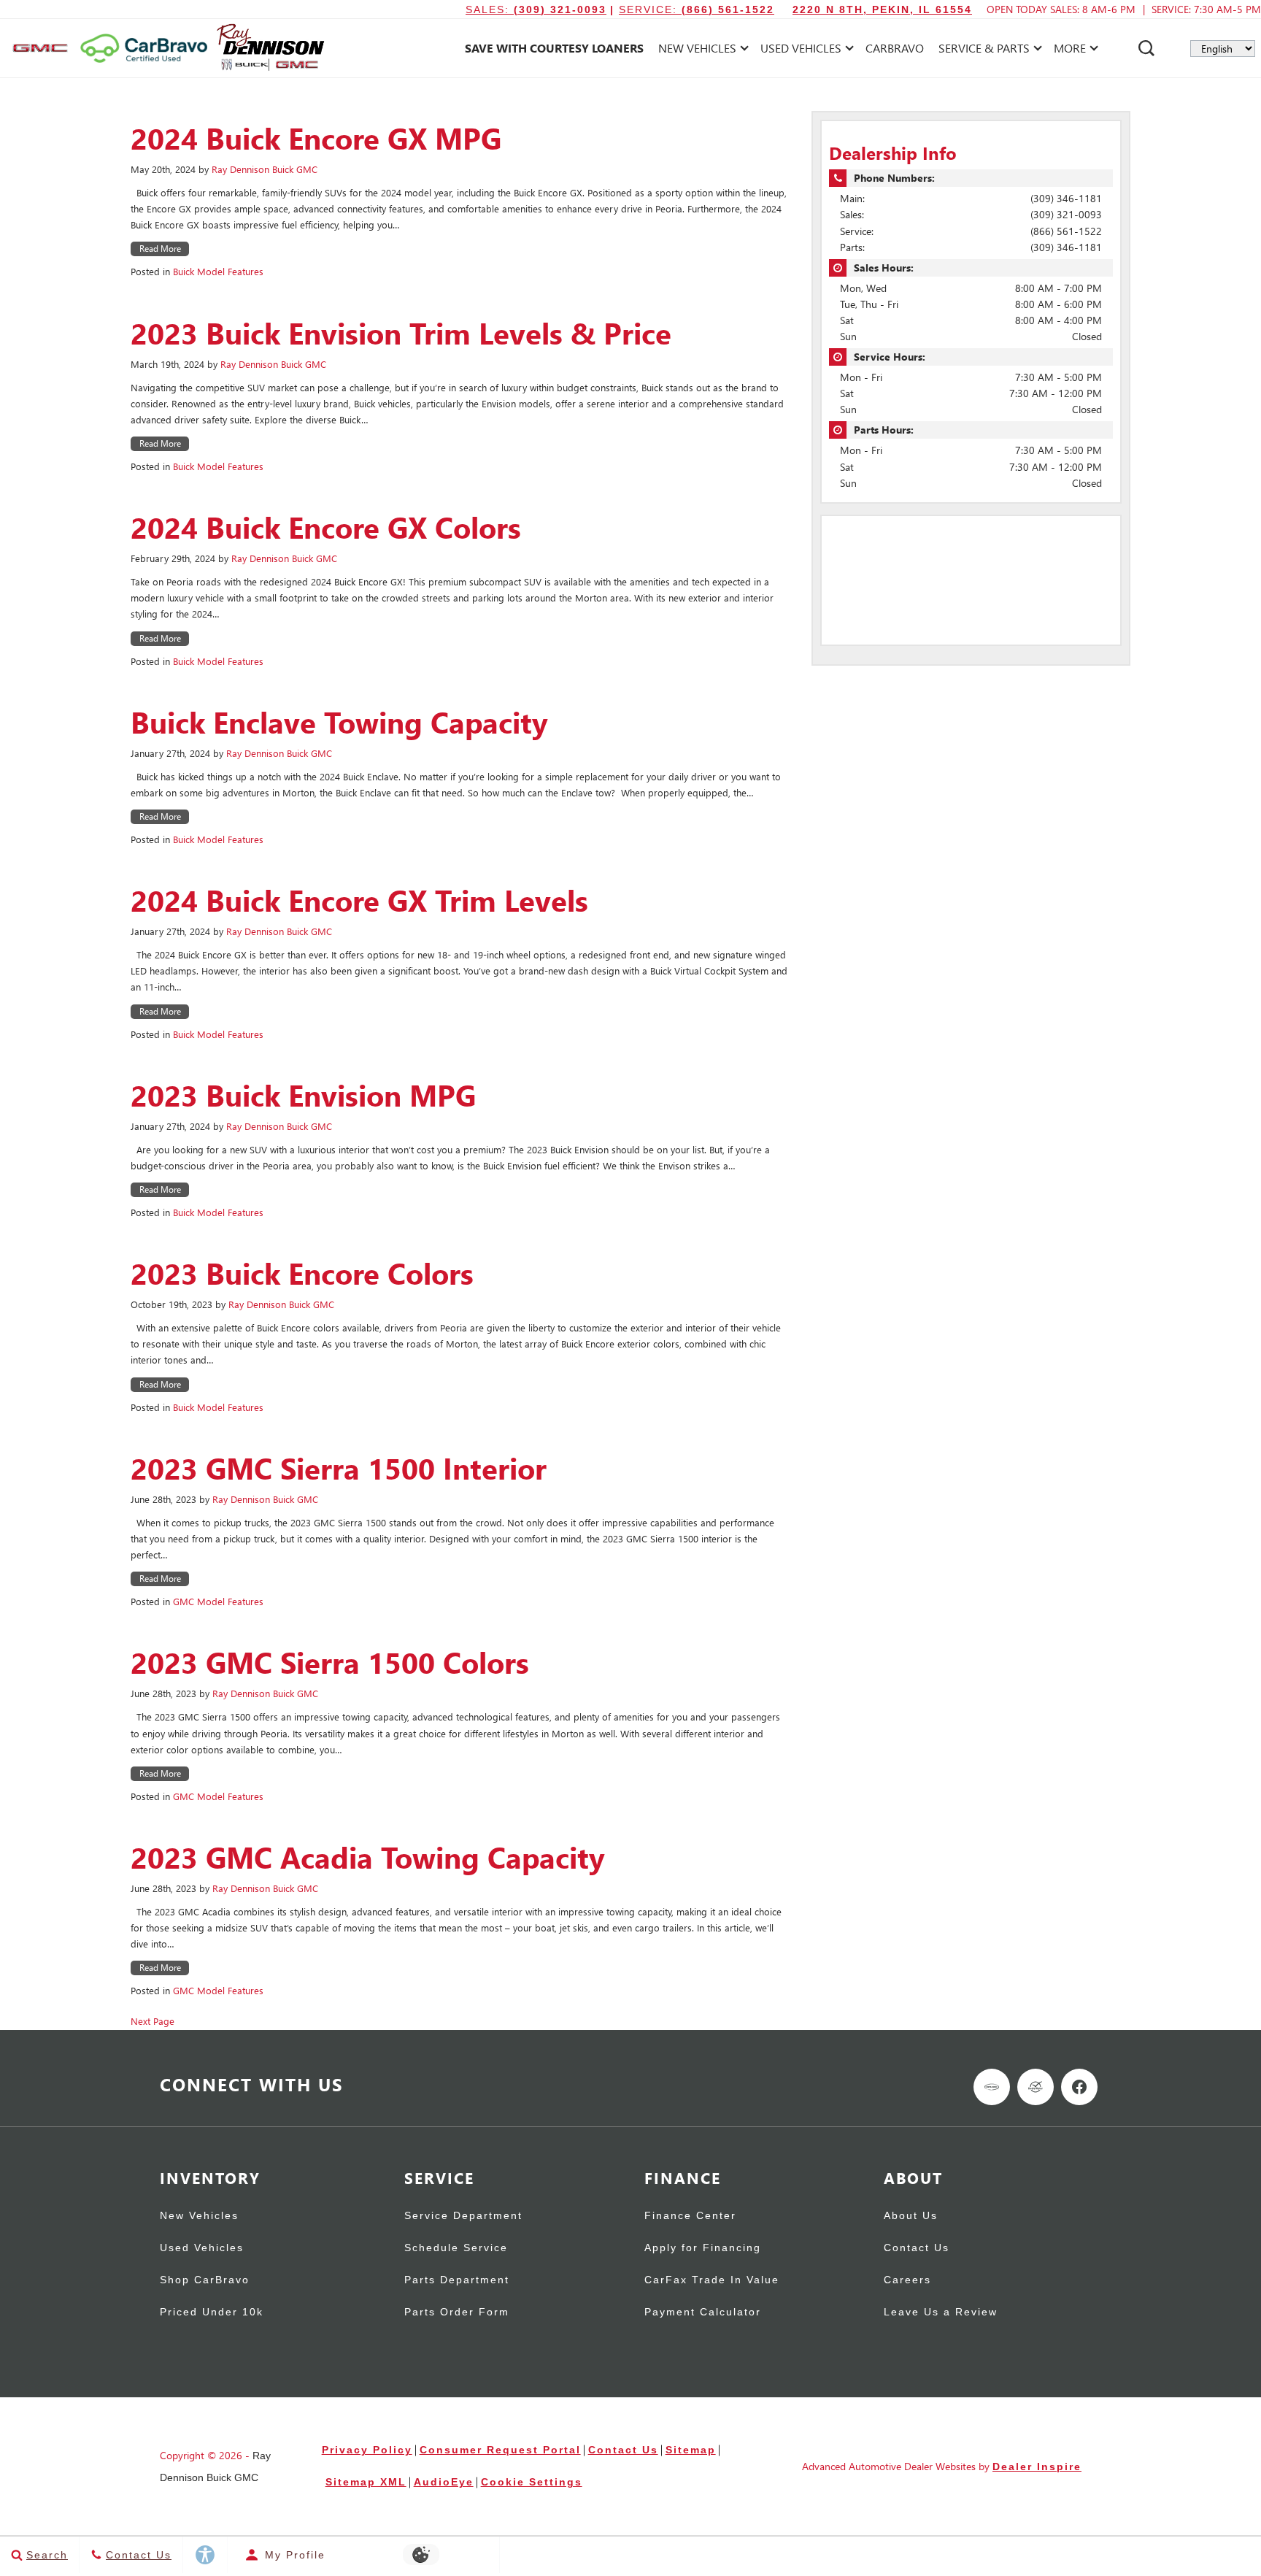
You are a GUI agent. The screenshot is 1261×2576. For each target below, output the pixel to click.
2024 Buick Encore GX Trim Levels (359, 900)
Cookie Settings (532, 2482)
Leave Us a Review (941, 2312)
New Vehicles (199, 2216)
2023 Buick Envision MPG (303, 1095)
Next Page (153, 2021)
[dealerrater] (1036, 2087)
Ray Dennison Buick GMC (265, 169)
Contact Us (917, 2248)
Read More (160, 249)
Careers (907, 2280)
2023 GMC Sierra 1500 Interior (339, 1468)
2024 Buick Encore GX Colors (326, 527)
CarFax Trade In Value (712, 2280)
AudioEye (444, 2482)
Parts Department (457, 2280)
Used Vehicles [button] (801, 51)
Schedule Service (456, 2248)
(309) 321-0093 (1066, 214)
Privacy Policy (367, 2450)
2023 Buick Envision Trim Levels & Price (401, 333)
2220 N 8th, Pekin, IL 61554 (882, 9)
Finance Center (690, 2216)
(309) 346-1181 (1066, 198)
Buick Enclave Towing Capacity (339, 722)
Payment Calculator (703, 2312)
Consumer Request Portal (500, 2450)
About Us (911, 2216)
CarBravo (895, 48)
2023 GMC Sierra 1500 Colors (330, 1662)
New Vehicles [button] (697, 51)
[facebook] (1079, 2087)
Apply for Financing (703, 2248)
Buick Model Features (218, 271)
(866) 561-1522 (1066, 231)
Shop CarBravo (205, 2280)
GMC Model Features (218, 1601)
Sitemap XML (366, 2482)
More (1070, 51)
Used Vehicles (202, 2248)
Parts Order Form (457, 2312)
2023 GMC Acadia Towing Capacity (368, 1857)
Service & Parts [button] (984, 51)
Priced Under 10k (212, 2312)
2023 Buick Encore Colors (302, 1273)
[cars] (992, 2087)
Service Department (463, 2216)
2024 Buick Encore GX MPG (316, 138)
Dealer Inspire (1037, 2467)
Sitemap (691, 2450)
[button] (1146, 48)
